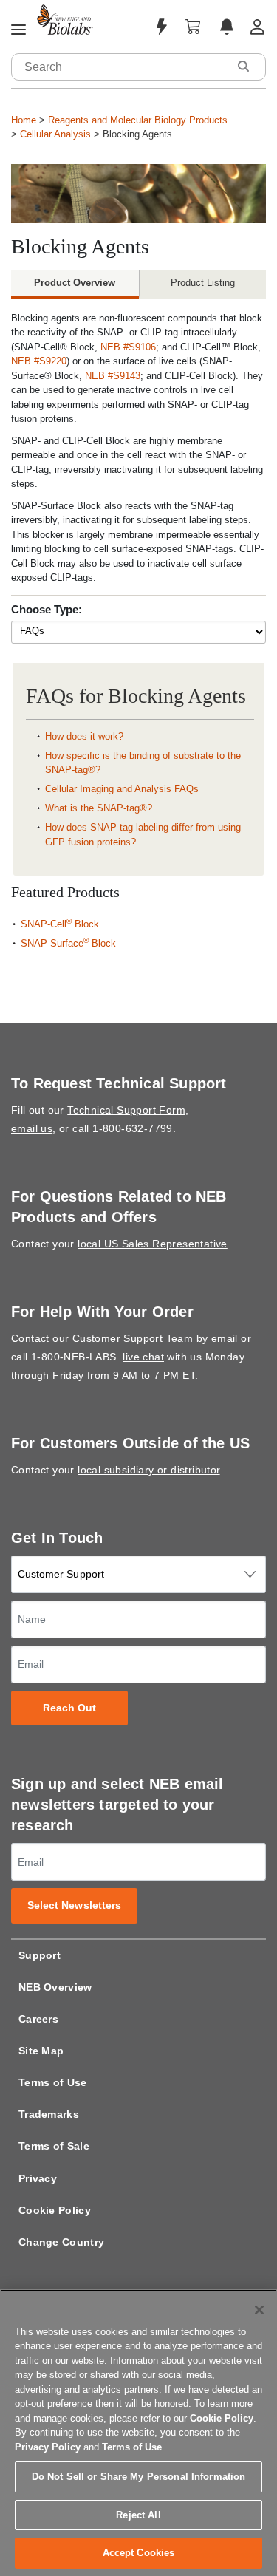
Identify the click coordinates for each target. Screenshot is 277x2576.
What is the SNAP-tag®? (99, 808)
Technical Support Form (126, 1110)
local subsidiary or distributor (148, 1470)
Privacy (38, 2178)
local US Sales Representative (153, 1244)
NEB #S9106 (128, 347)
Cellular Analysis (55, 134)
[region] (138, 2433)
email (225, 1338)
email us (32, 1128)
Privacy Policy (48, 2447)
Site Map (41, 2051)
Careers (38, 2019)
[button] (243, 66)
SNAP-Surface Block (68, 943)
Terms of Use (53, 2082)
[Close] (259, 2310)
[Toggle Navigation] (18, 30)
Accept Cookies (139, 2553)
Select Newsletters (75, 1905)
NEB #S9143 (113, 376)
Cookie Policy (55, 2210)
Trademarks (49, 2114)
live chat (143, 1357)
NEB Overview (55, 1987)
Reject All (138, 2515)
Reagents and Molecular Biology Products (138, 120)
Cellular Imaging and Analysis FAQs (122, 789)
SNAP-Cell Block (60, 924)
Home (24, 120)
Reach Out (70, 1708)
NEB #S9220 (39, 361)
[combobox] (120, 67)
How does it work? (84, 736)
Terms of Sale (54, 2146)
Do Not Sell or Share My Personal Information (139, 2477)
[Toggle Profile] (257, 27)
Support (40, 1955)
